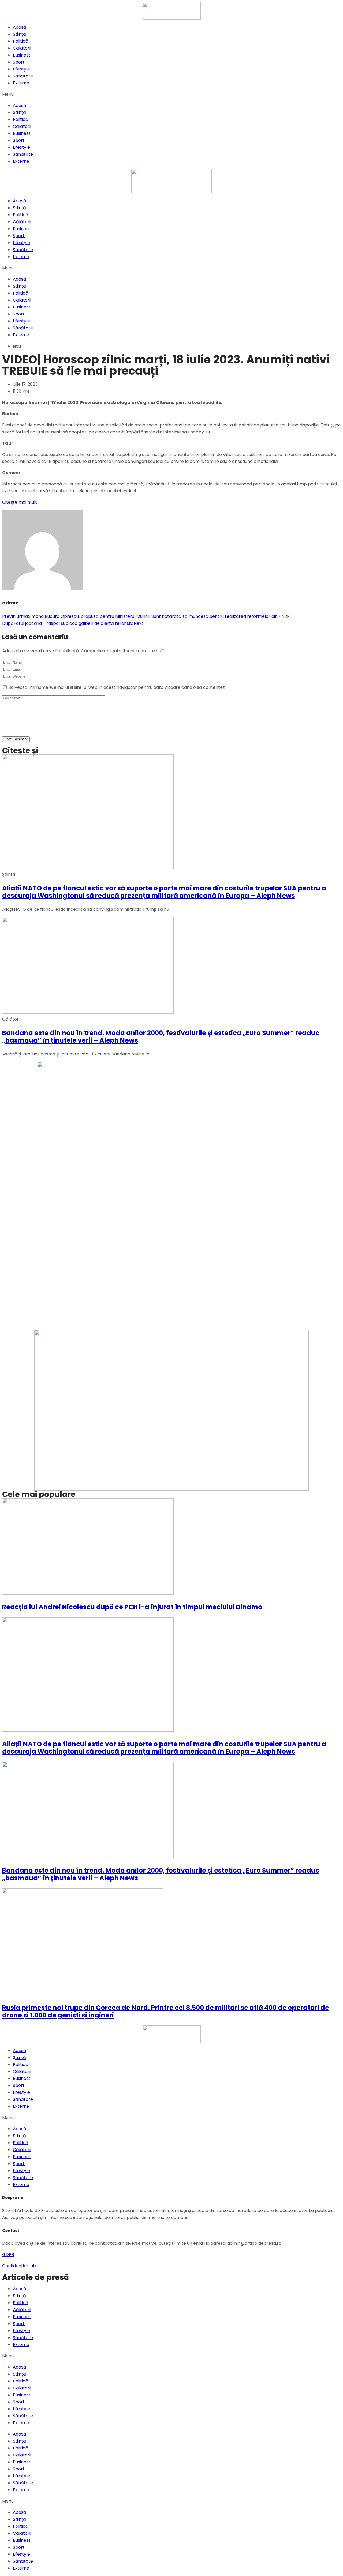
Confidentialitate (20, 2266)
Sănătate (23, 76)
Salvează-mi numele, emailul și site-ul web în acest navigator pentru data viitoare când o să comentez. (117, 687)
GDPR (8, 2255)
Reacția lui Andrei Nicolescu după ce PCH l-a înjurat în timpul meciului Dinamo (132, 1607)
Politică (21, 41)
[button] (171, 94)
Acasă (20, 27)
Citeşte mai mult (20, 502)
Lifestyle (21, 69)
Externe (21, 83)
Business (22, 55)
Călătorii (22, 48)
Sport (19, 62)
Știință (19, 34)
